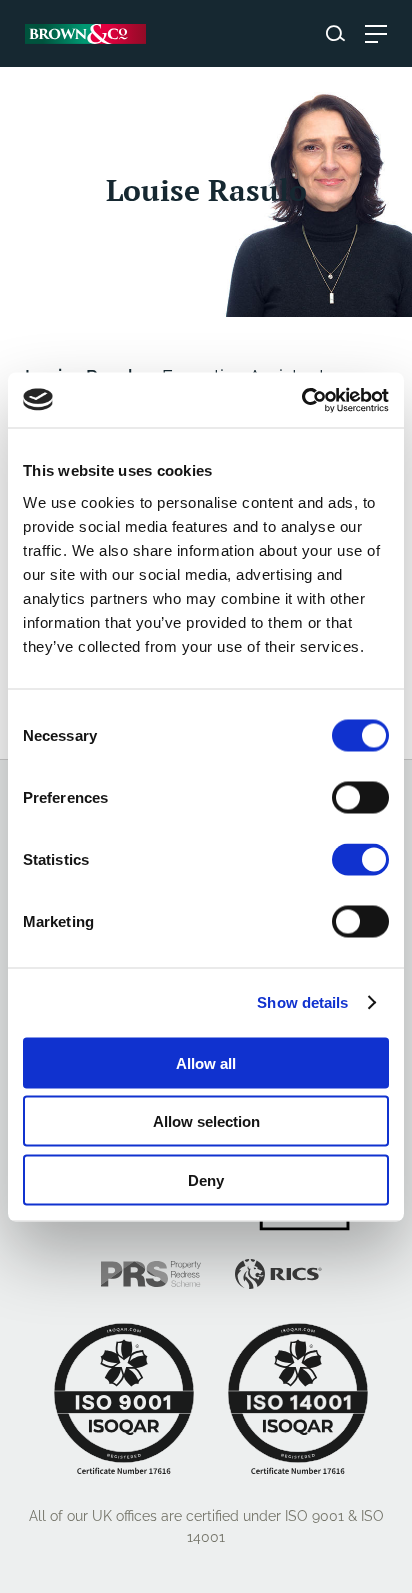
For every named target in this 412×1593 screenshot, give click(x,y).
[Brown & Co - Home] (85, 34)
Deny (206, 1179)
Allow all (206, 1062)
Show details (302, 1002)
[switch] (360, 797)
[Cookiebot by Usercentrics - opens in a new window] (301, 400)
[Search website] (335, 33)
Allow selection (206, 1121)
